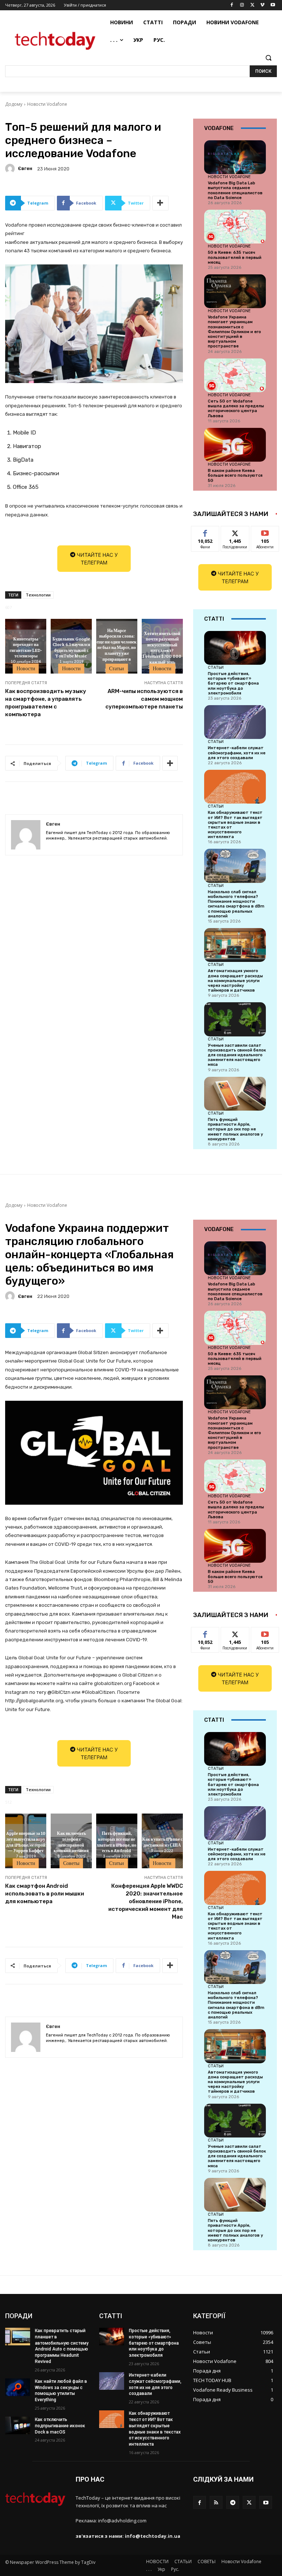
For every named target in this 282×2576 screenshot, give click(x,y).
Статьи (117, 668)
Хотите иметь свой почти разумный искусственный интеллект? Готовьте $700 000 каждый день (162, 647)
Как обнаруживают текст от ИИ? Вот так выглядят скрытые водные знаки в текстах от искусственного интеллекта (235, 825)
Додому (14, 104)
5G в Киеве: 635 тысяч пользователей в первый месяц (235, 257)
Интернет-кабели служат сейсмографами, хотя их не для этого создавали (237, 753)
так (205, 532)
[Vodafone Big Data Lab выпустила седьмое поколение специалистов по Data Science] (235, 157)
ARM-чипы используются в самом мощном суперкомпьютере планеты (144, 699)
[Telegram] (233, 2502)
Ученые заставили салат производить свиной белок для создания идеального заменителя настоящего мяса (237, 1055)
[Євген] (11, 169)
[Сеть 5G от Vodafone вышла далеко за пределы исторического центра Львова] (235, 375)
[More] (160, 203)
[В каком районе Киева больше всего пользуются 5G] (235, 445)
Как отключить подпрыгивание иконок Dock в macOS (60, 2426)
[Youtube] (273, 5)
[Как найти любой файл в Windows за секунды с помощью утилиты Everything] (18, 2387)
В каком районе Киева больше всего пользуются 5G (235, 475)
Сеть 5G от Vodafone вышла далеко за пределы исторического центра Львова (236, 409)
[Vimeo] (262, 5)
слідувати (235, 532)
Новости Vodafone (47, 104)
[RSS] (216, 2502)
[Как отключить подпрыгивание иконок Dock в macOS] (18, 2425)
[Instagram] (242, 5)
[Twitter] (252, 5)
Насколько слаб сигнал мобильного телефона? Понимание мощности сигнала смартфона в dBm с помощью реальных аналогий (236, 904)
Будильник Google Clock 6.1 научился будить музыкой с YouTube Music (71, 647)
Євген (25, 168)
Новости (26, 668)
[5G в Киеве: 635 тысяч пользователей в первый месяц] (235, 227)
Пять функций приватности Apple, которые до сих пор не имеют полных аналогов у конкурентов (235, 1129)
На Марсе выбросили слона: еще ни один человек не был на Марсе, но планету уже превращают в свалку (117, 647)
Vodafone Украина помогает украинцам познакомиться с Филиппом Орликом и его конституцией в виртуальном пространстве (234, 332)
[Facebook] (232, 5)
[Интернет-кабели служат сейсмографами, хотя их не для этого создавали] (235, 722)
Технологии (38, 595)
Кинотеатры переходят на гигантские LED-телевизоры (26, 647)
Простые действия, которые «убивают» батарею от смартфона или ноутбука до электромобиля (233, 683)
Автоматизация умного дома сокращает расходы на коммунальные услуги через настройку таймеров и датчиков (235, 981)
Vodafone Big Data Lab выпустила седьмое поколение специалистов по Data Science (235, 190)
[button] (268, 58)
